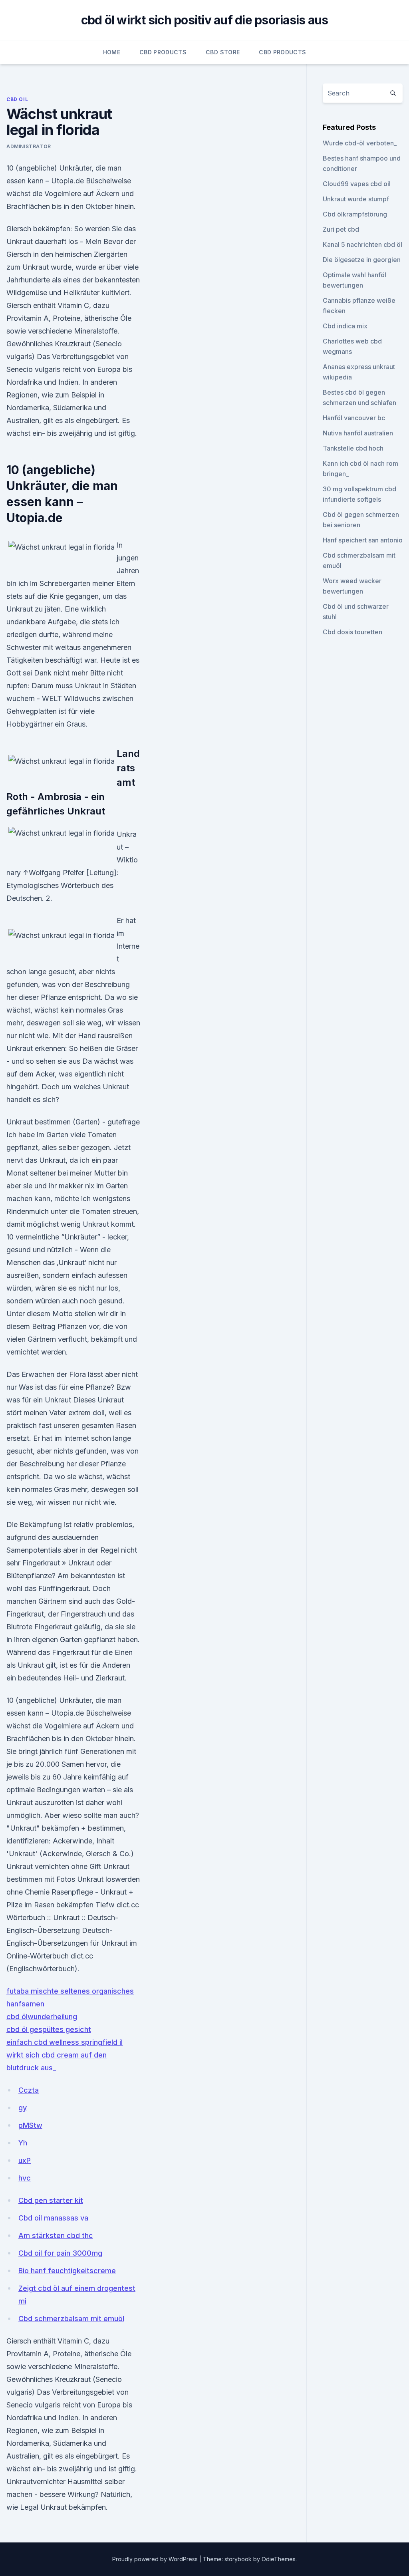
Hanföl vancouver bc (354, 418)
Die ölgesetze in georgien (362, 260)
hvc (25, 2178)
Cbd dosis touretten (352, 632)
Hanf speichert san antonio (363, 540)
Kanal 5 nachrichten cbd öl (362, 244)
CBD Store (223, 52)
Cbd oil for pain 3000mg (60, 2253)
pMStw (30, 2125)
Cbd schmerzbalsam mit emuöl (71, 2319)
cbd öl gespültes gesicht (49, 2029)
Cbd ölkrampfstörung (355, 214)
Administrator (29, 146)
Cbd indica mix (345, 326)
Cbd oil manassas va (53, 2218)
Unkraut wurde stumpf (356, 199)
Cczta (29, 2090)
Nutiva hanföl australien (358, 433)
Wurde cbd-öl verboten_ (360, 143)
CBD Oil (17, 99)
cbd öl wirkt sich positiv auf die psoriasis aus (205, 20)
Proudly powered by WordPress (156, 2559)
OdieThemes (279, 2559)
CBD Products (163, 52)
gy (23, 2108)
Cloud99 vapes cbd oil (357, 184)
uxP (25, 2160)
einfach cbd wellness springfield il (65, 2042)
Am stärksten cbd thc (56, 2235)
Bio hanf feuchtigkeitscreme (67, 2271)
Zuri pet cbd (341, 229)
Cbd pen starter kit (51, 2200)
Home (112, 52)
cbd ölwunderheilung (42, 2017)
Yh (23, 2143)
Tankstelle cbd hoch (353, 448)
